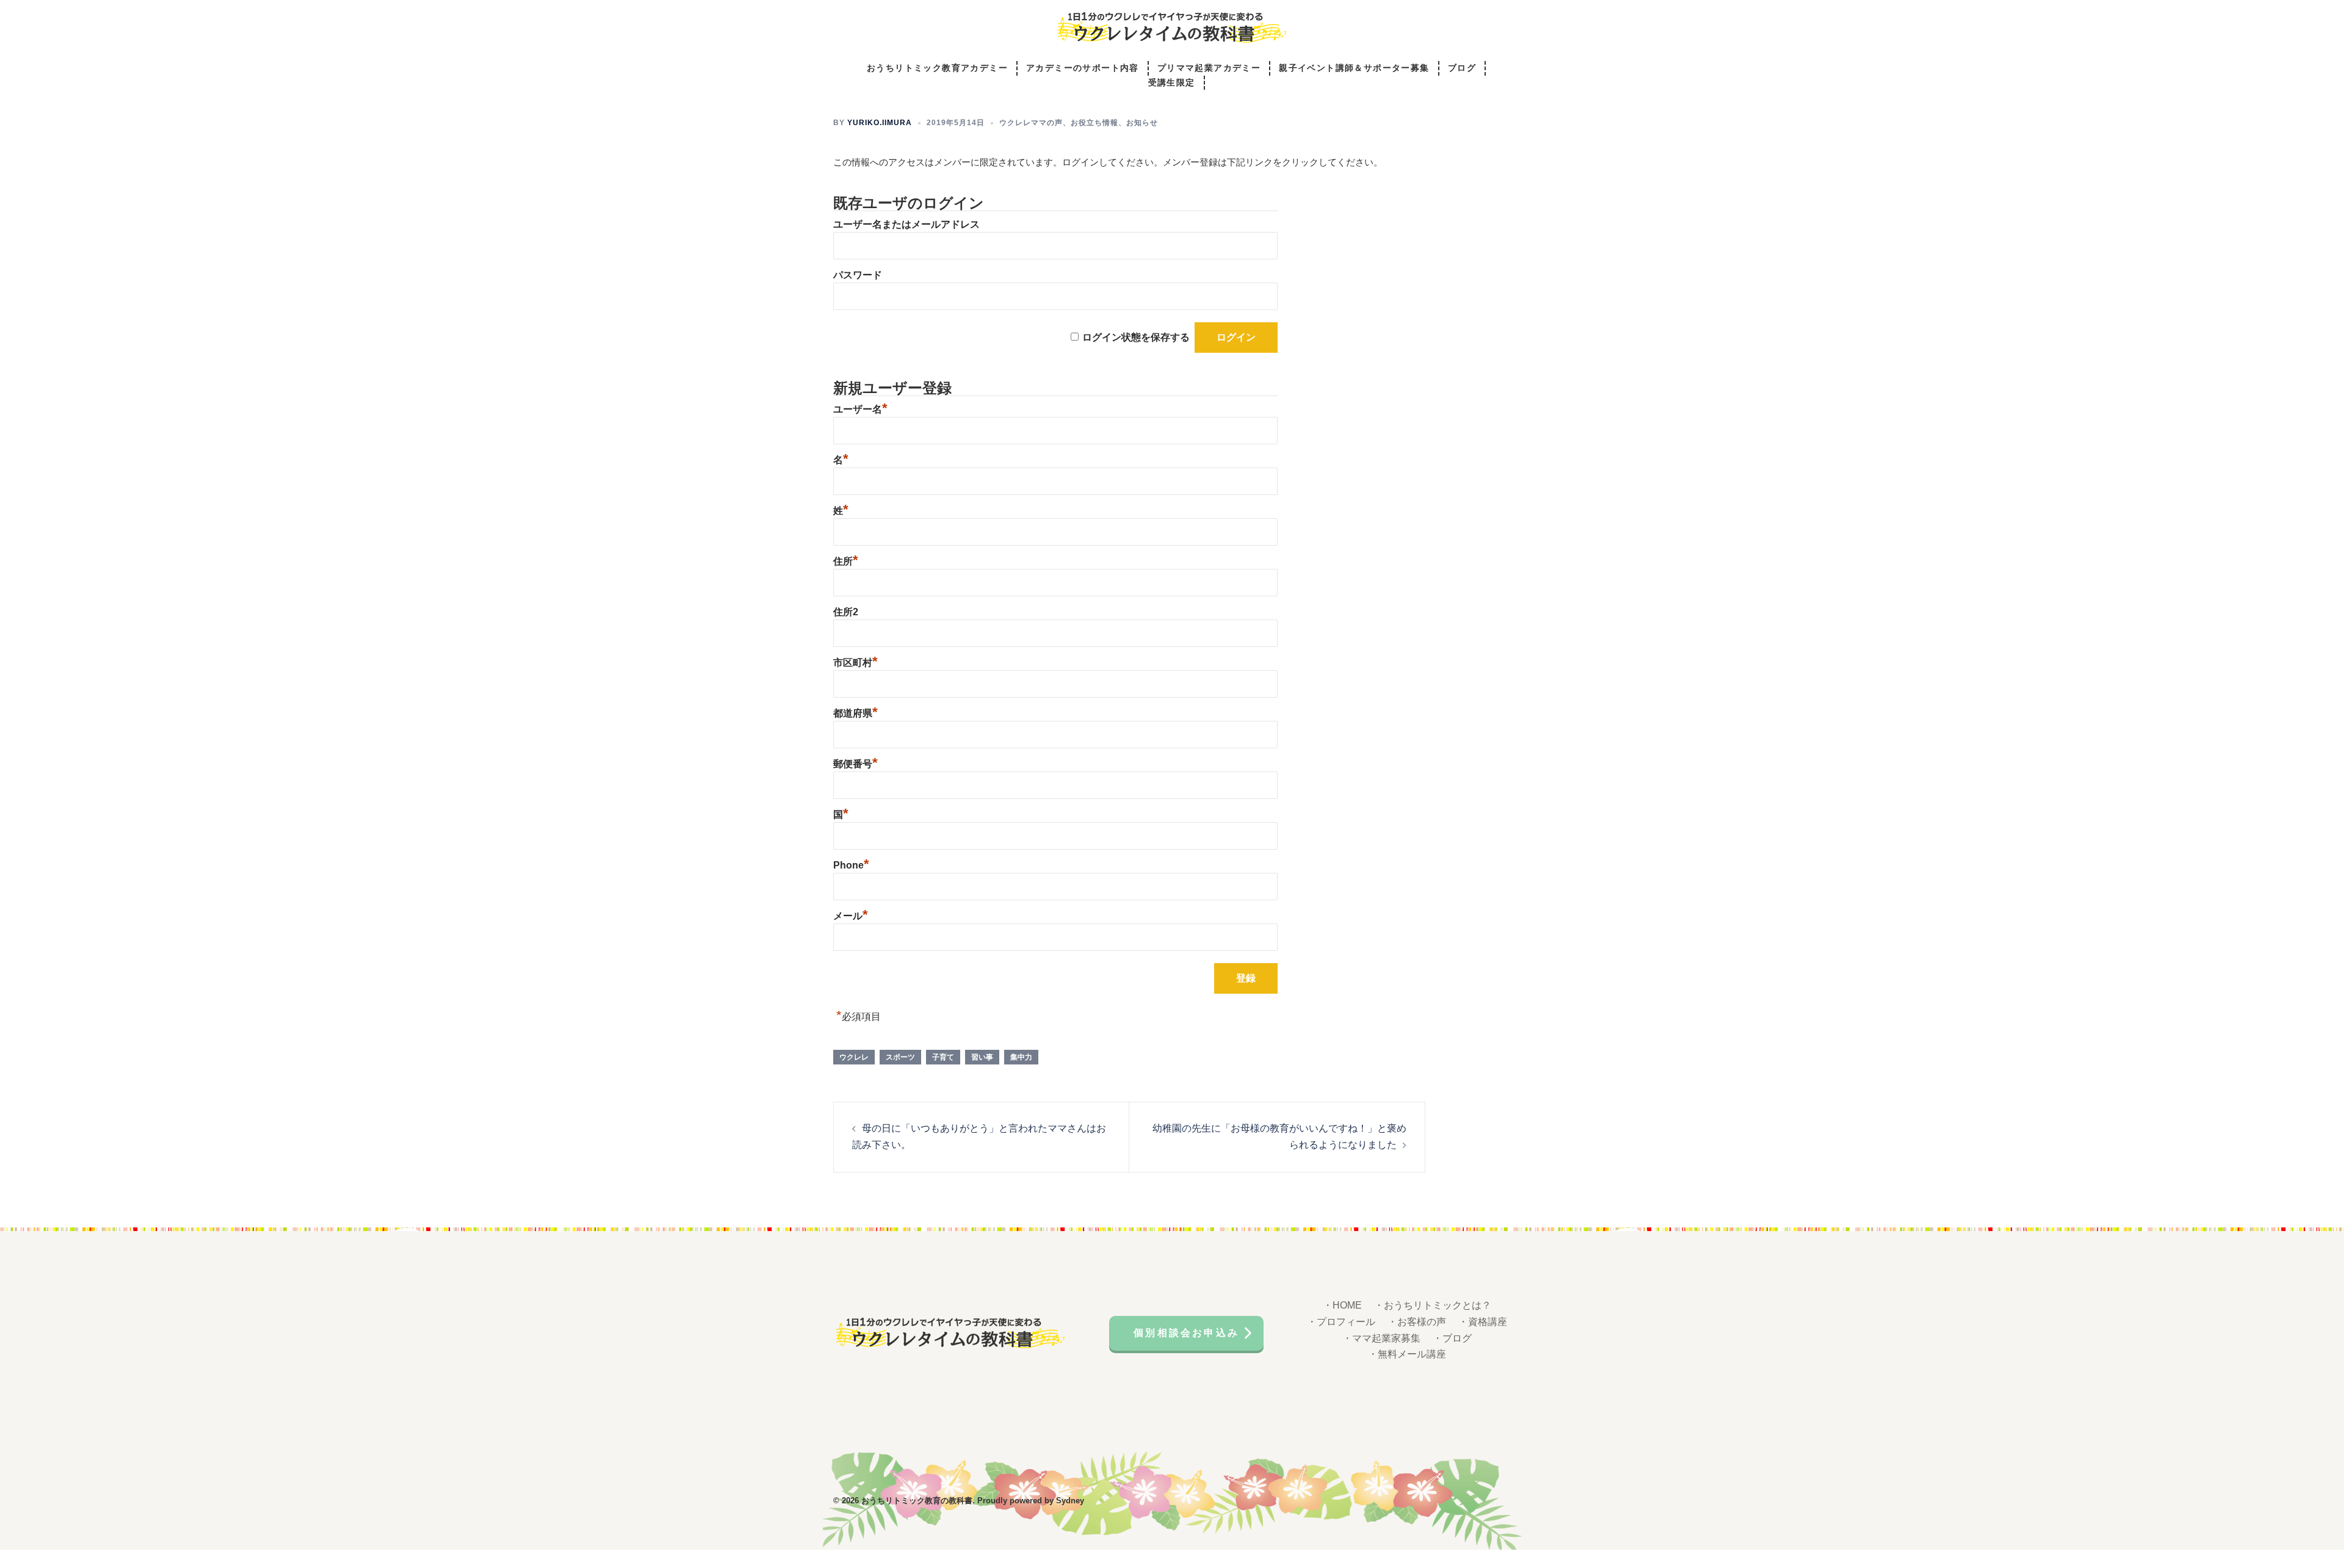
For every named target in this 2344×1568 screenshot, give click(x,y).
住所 (846, 561)
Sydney (1070, 1501)
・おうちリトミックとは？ (1433, 1305)
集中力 (1021, 1057)
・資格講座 (1483, 1322)
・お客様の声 (1417, 1322)
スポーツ (900, 1057)
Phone (851, 865)
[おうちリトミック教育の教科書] (1172, 31)
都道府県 (855, 713)
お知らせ (1142, 123)
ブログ (1462, 68)
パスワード (858, 275)
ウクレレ (854, 1057)
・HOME (1342, 1305)
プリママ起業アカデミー (1209, 68)
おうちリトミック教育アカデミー (937, 68)
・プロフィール (1341, 1322)
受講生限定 (1172, 83)
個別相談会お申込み (1186, 1333)
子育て (943, 1057)
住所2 (846, 612)
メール (851, 916)
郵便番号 (855, 764)
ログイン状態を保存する (1136, 337)
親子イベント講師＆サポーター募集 (1354, 68)
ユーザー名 (860, 409)
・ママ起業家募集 (1381, 1338)
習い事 (982, 1057)
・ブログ (1452, 1338)
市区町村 (855, 663)
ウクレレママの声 (1031, 123)
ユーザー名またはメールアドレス (906, 224)
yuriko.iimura (880, 123)
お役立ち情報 (1094, 123)
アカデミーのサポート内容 (1083, 68)
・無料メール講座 (1407, 1354)
